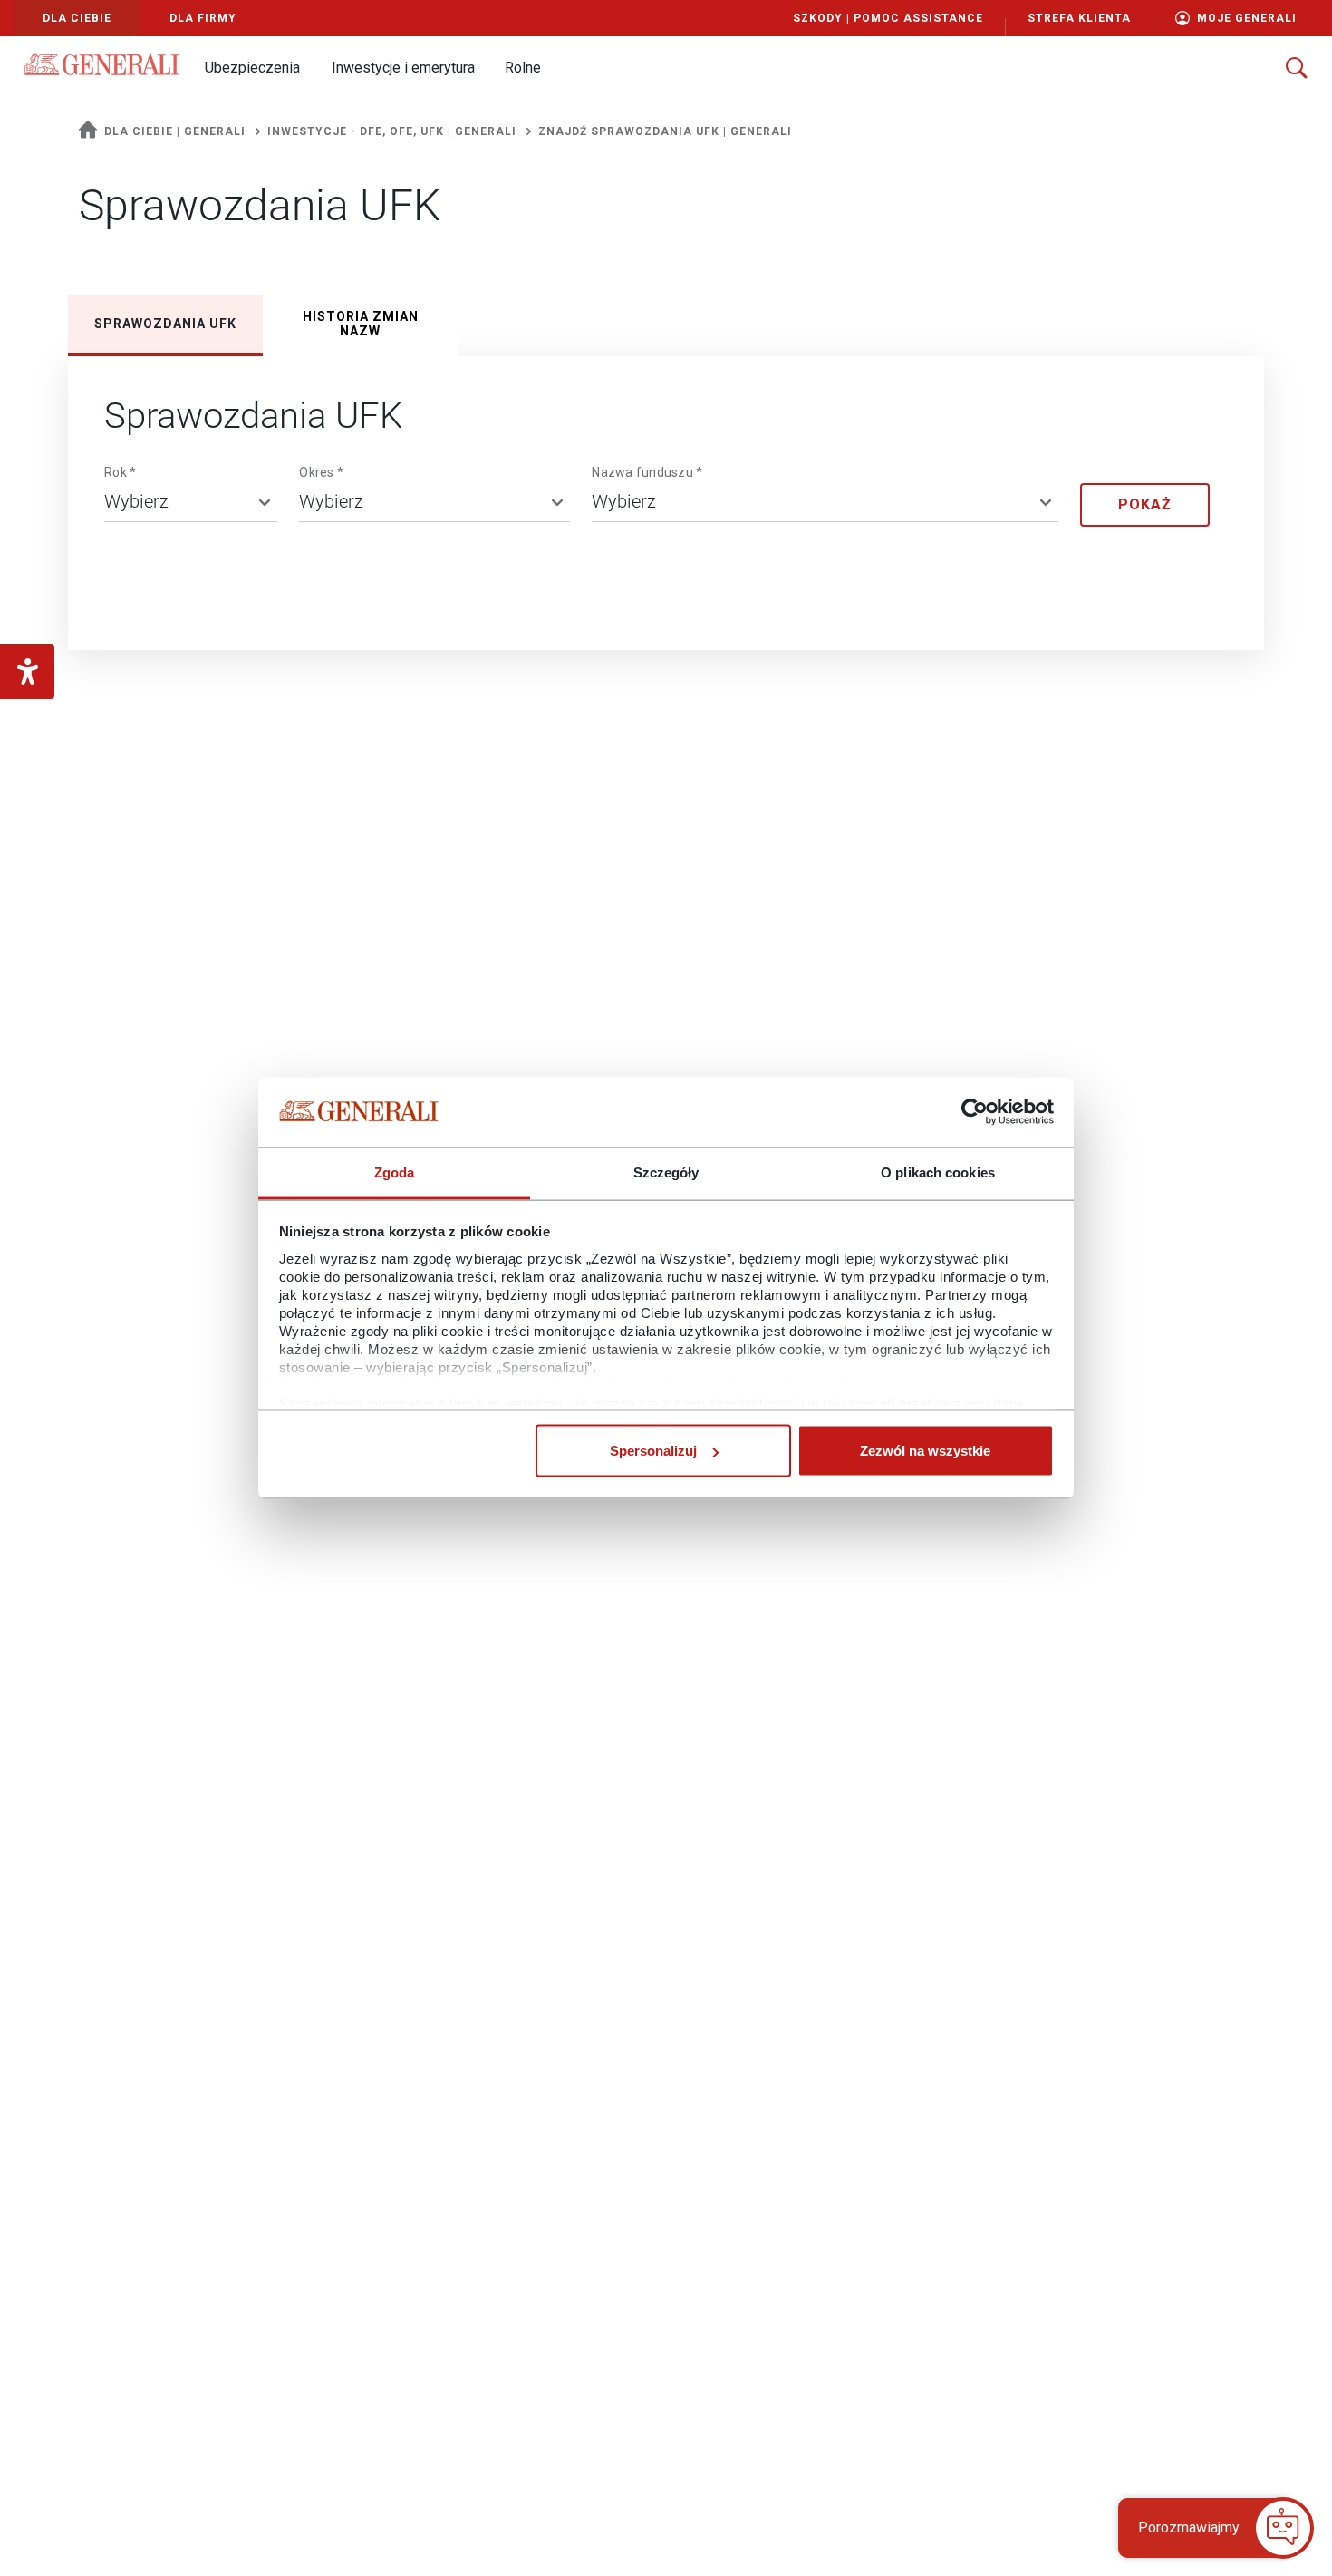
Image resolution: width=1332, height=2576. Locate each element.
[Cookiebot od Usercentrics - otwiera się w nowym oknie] (975, 1112)
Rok (120, 472)
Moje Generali (1247, 18)
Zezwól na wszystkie (925, 1451)
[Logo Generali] (102, 64)
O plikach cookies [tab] (938, 1172)
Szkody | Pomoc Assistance (888, 18)
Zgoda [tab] (395, 1172)
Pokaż (1145, 504)
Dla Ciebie (77, 18)
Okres (321, 472)
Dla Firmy (203, 18)
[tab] (165, 324)
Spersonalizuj (653, 1451)
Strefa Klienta (1079, 18)
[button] (252, 68)
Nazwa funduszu (647, 472)
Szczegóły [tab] (666, 1172)
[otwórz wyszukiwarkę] (1297, 68)
